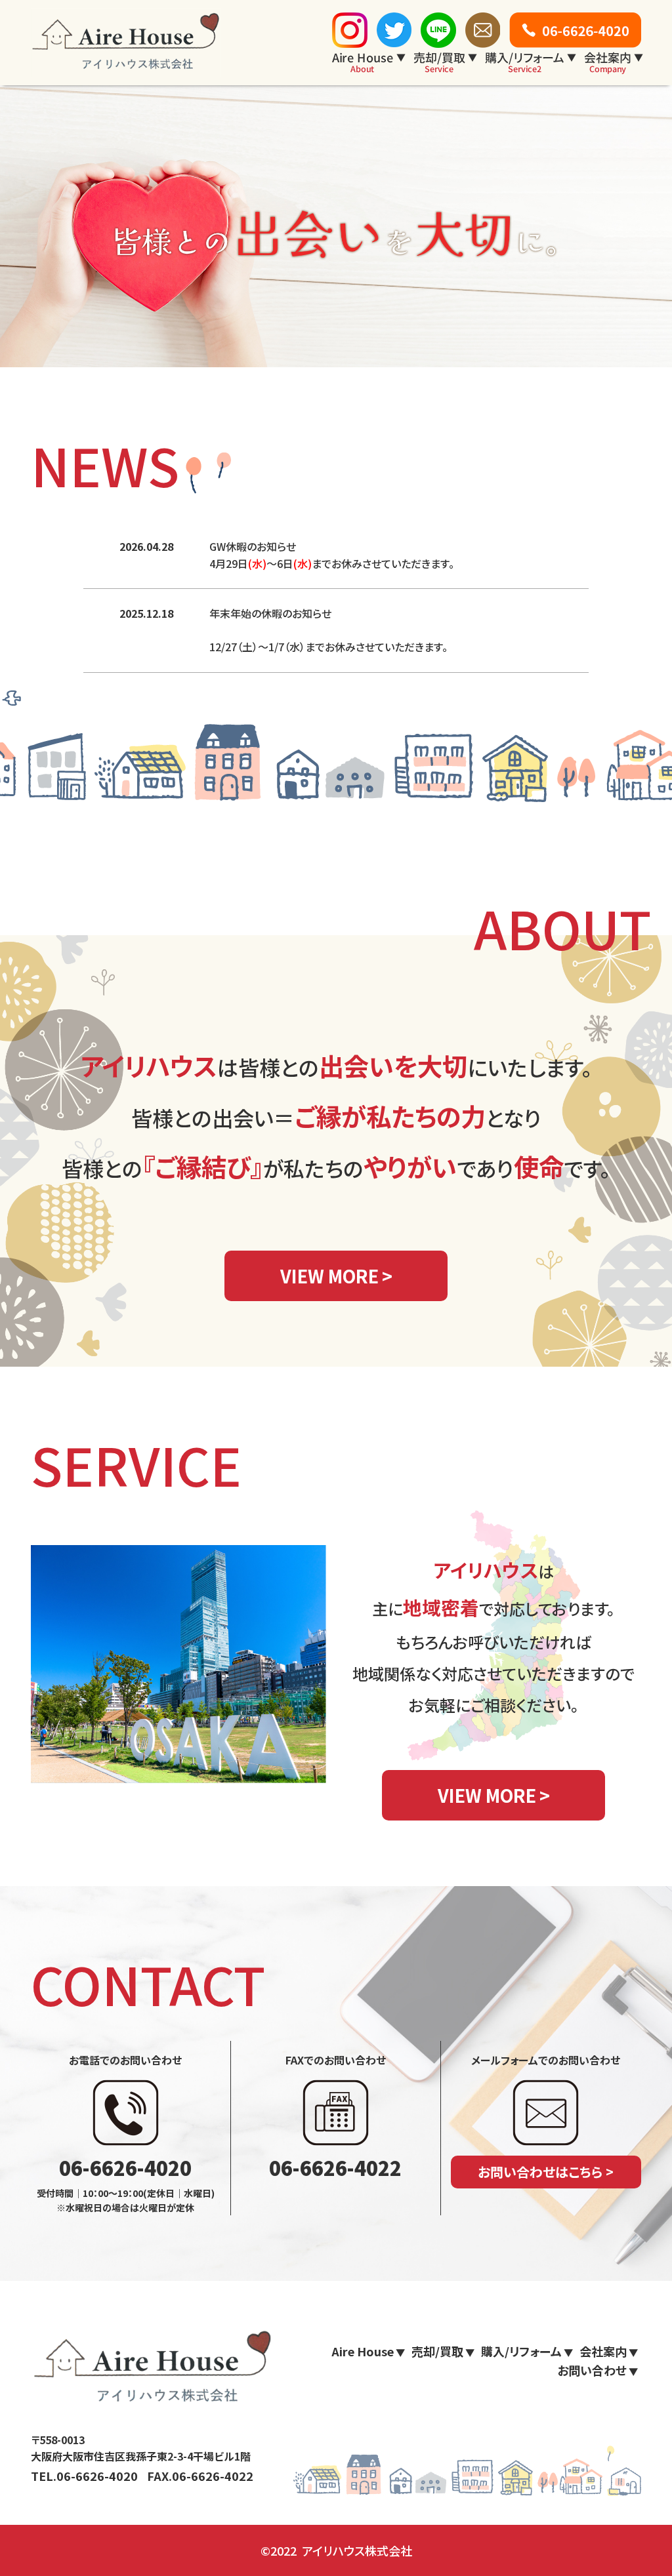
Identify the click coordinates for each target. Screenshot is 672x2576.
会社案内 (608, 62)
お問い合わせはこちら (540, 2172)
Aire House (363, 62)
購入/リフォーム (525, 62)
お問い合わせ (592, 2370)
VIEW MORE (329, 1276)
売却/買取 (439, 62)
